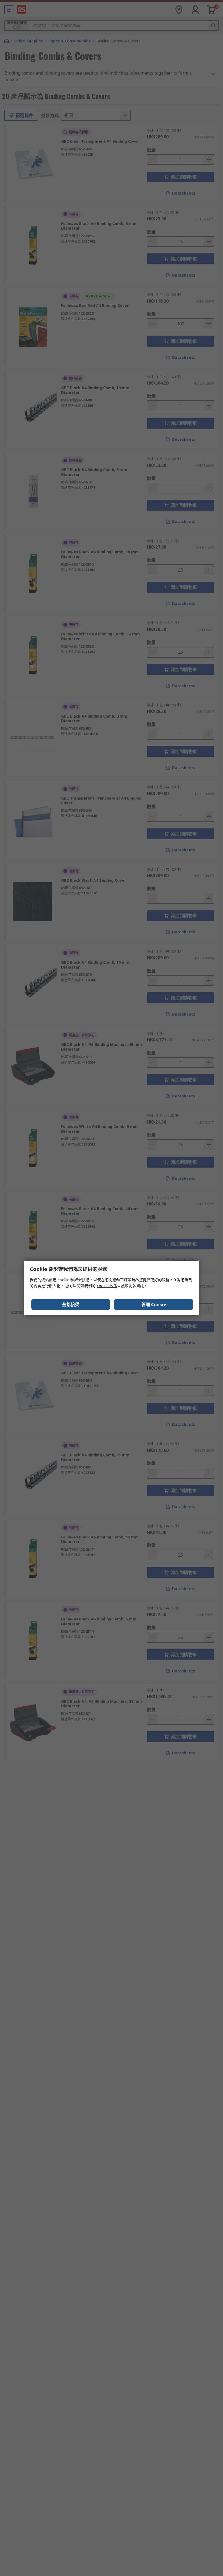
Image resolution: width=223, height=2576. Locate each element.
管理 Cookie (154, 1305)
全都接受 (71, 1305)
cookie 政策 (107, 1286)
